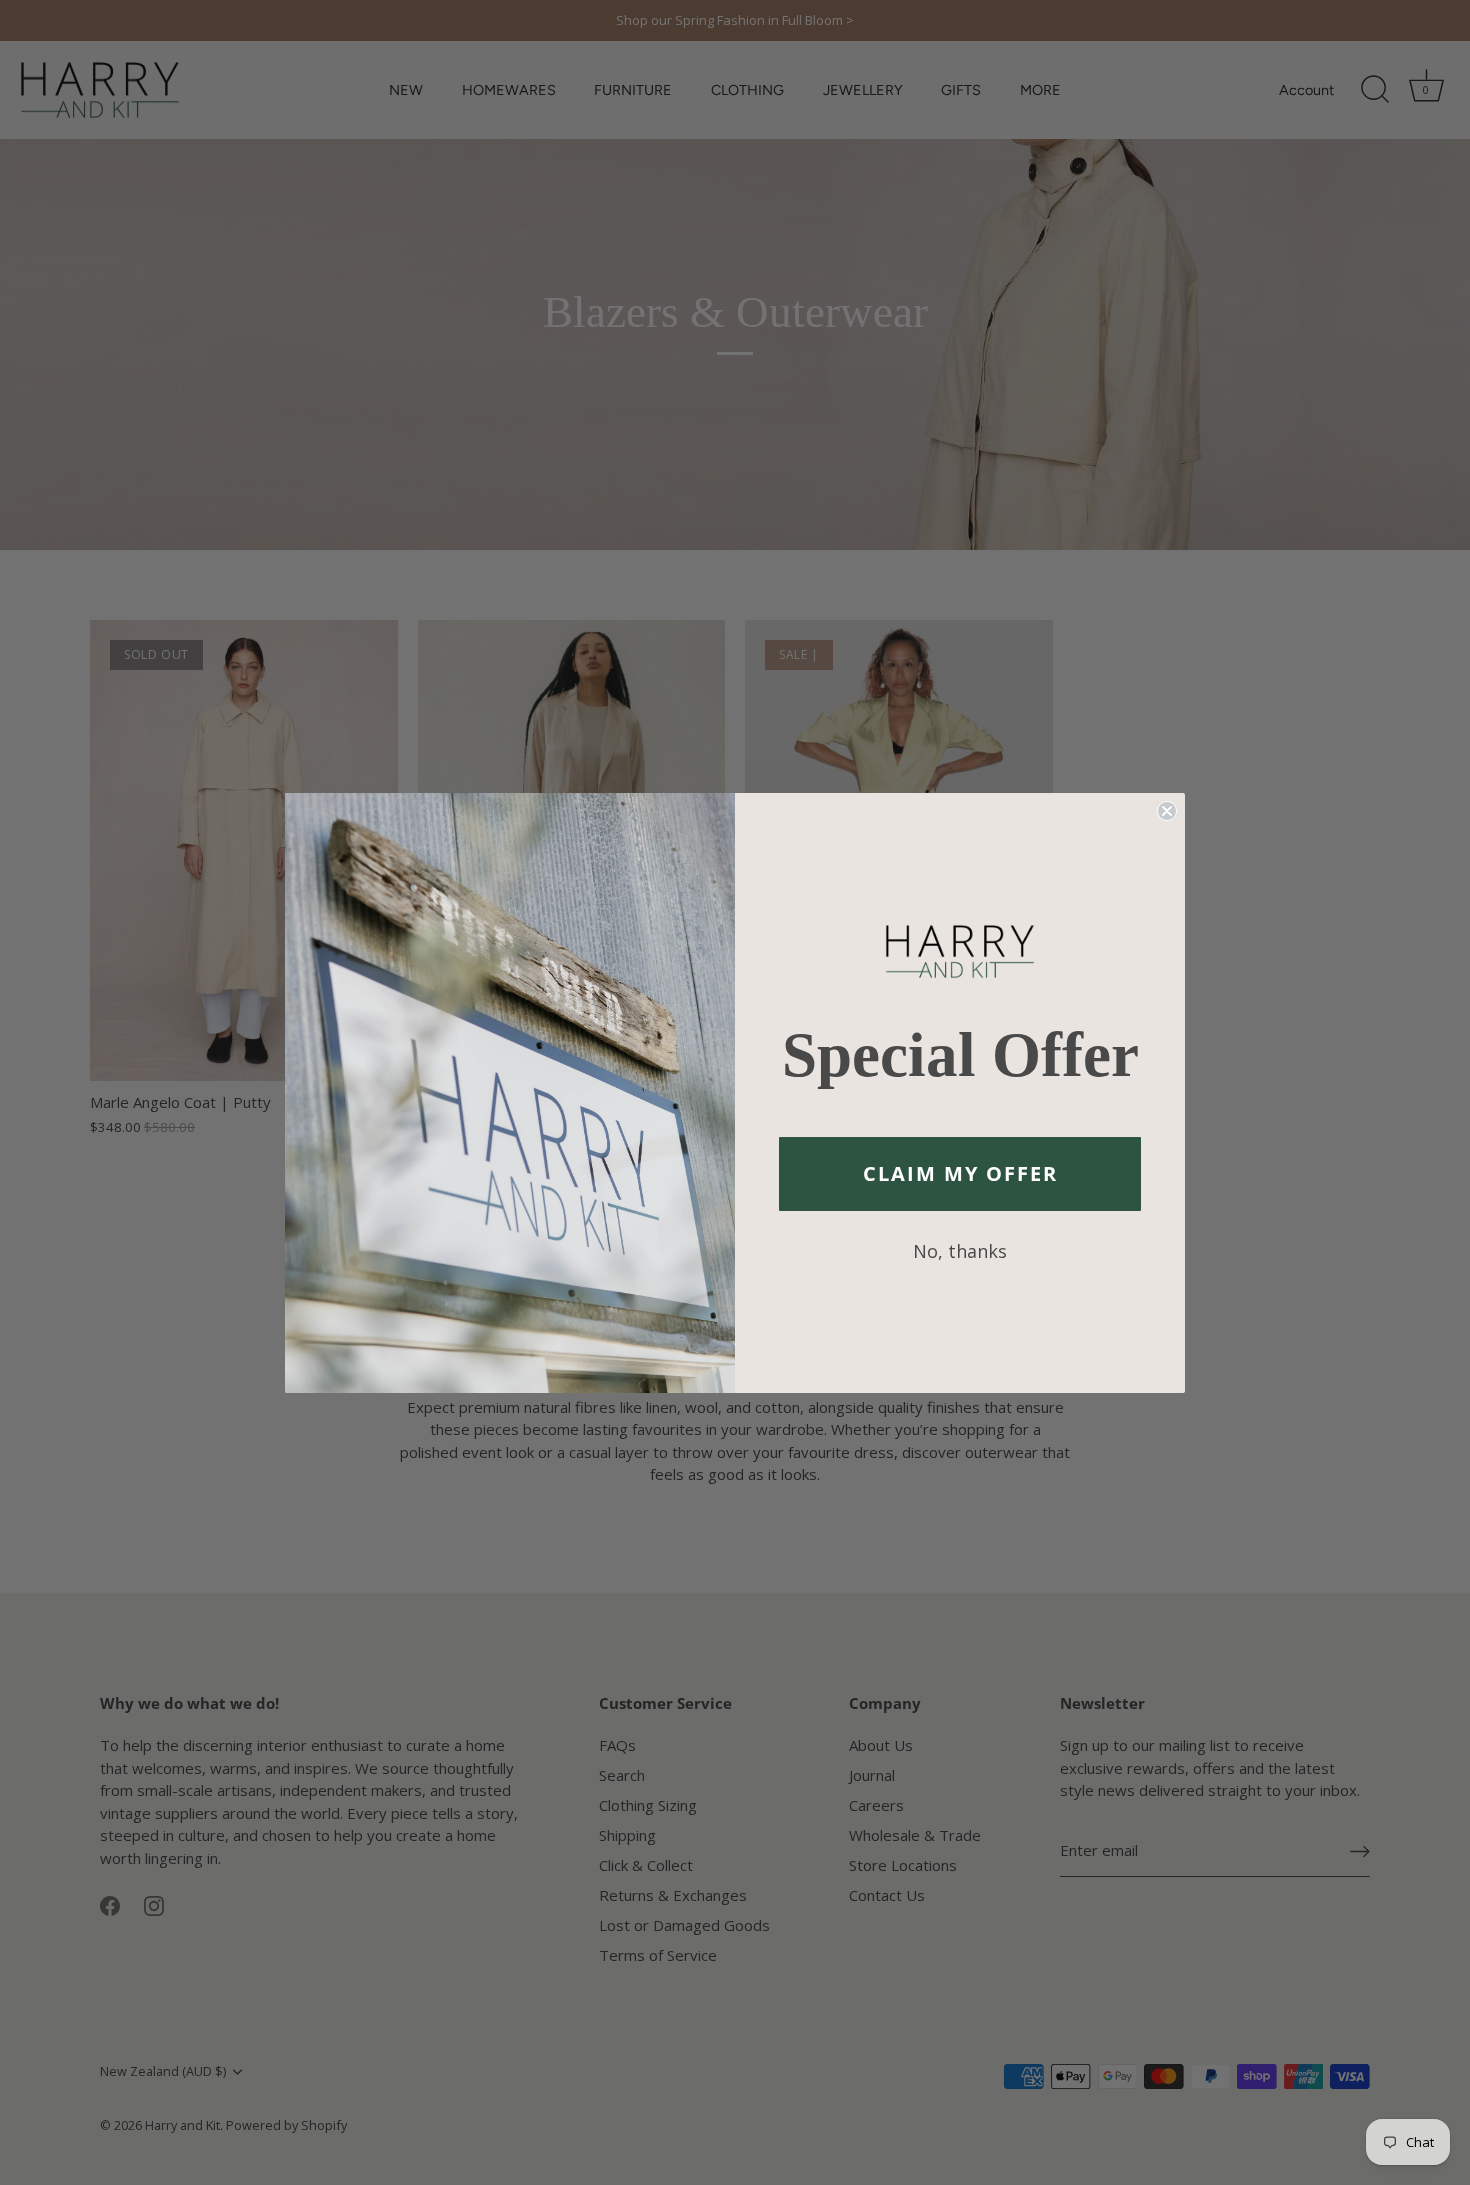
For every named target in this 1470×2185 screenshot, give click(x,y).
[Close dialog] (1167, 811)
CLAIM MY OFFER (960, 1173)
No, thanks (960, 1251)
